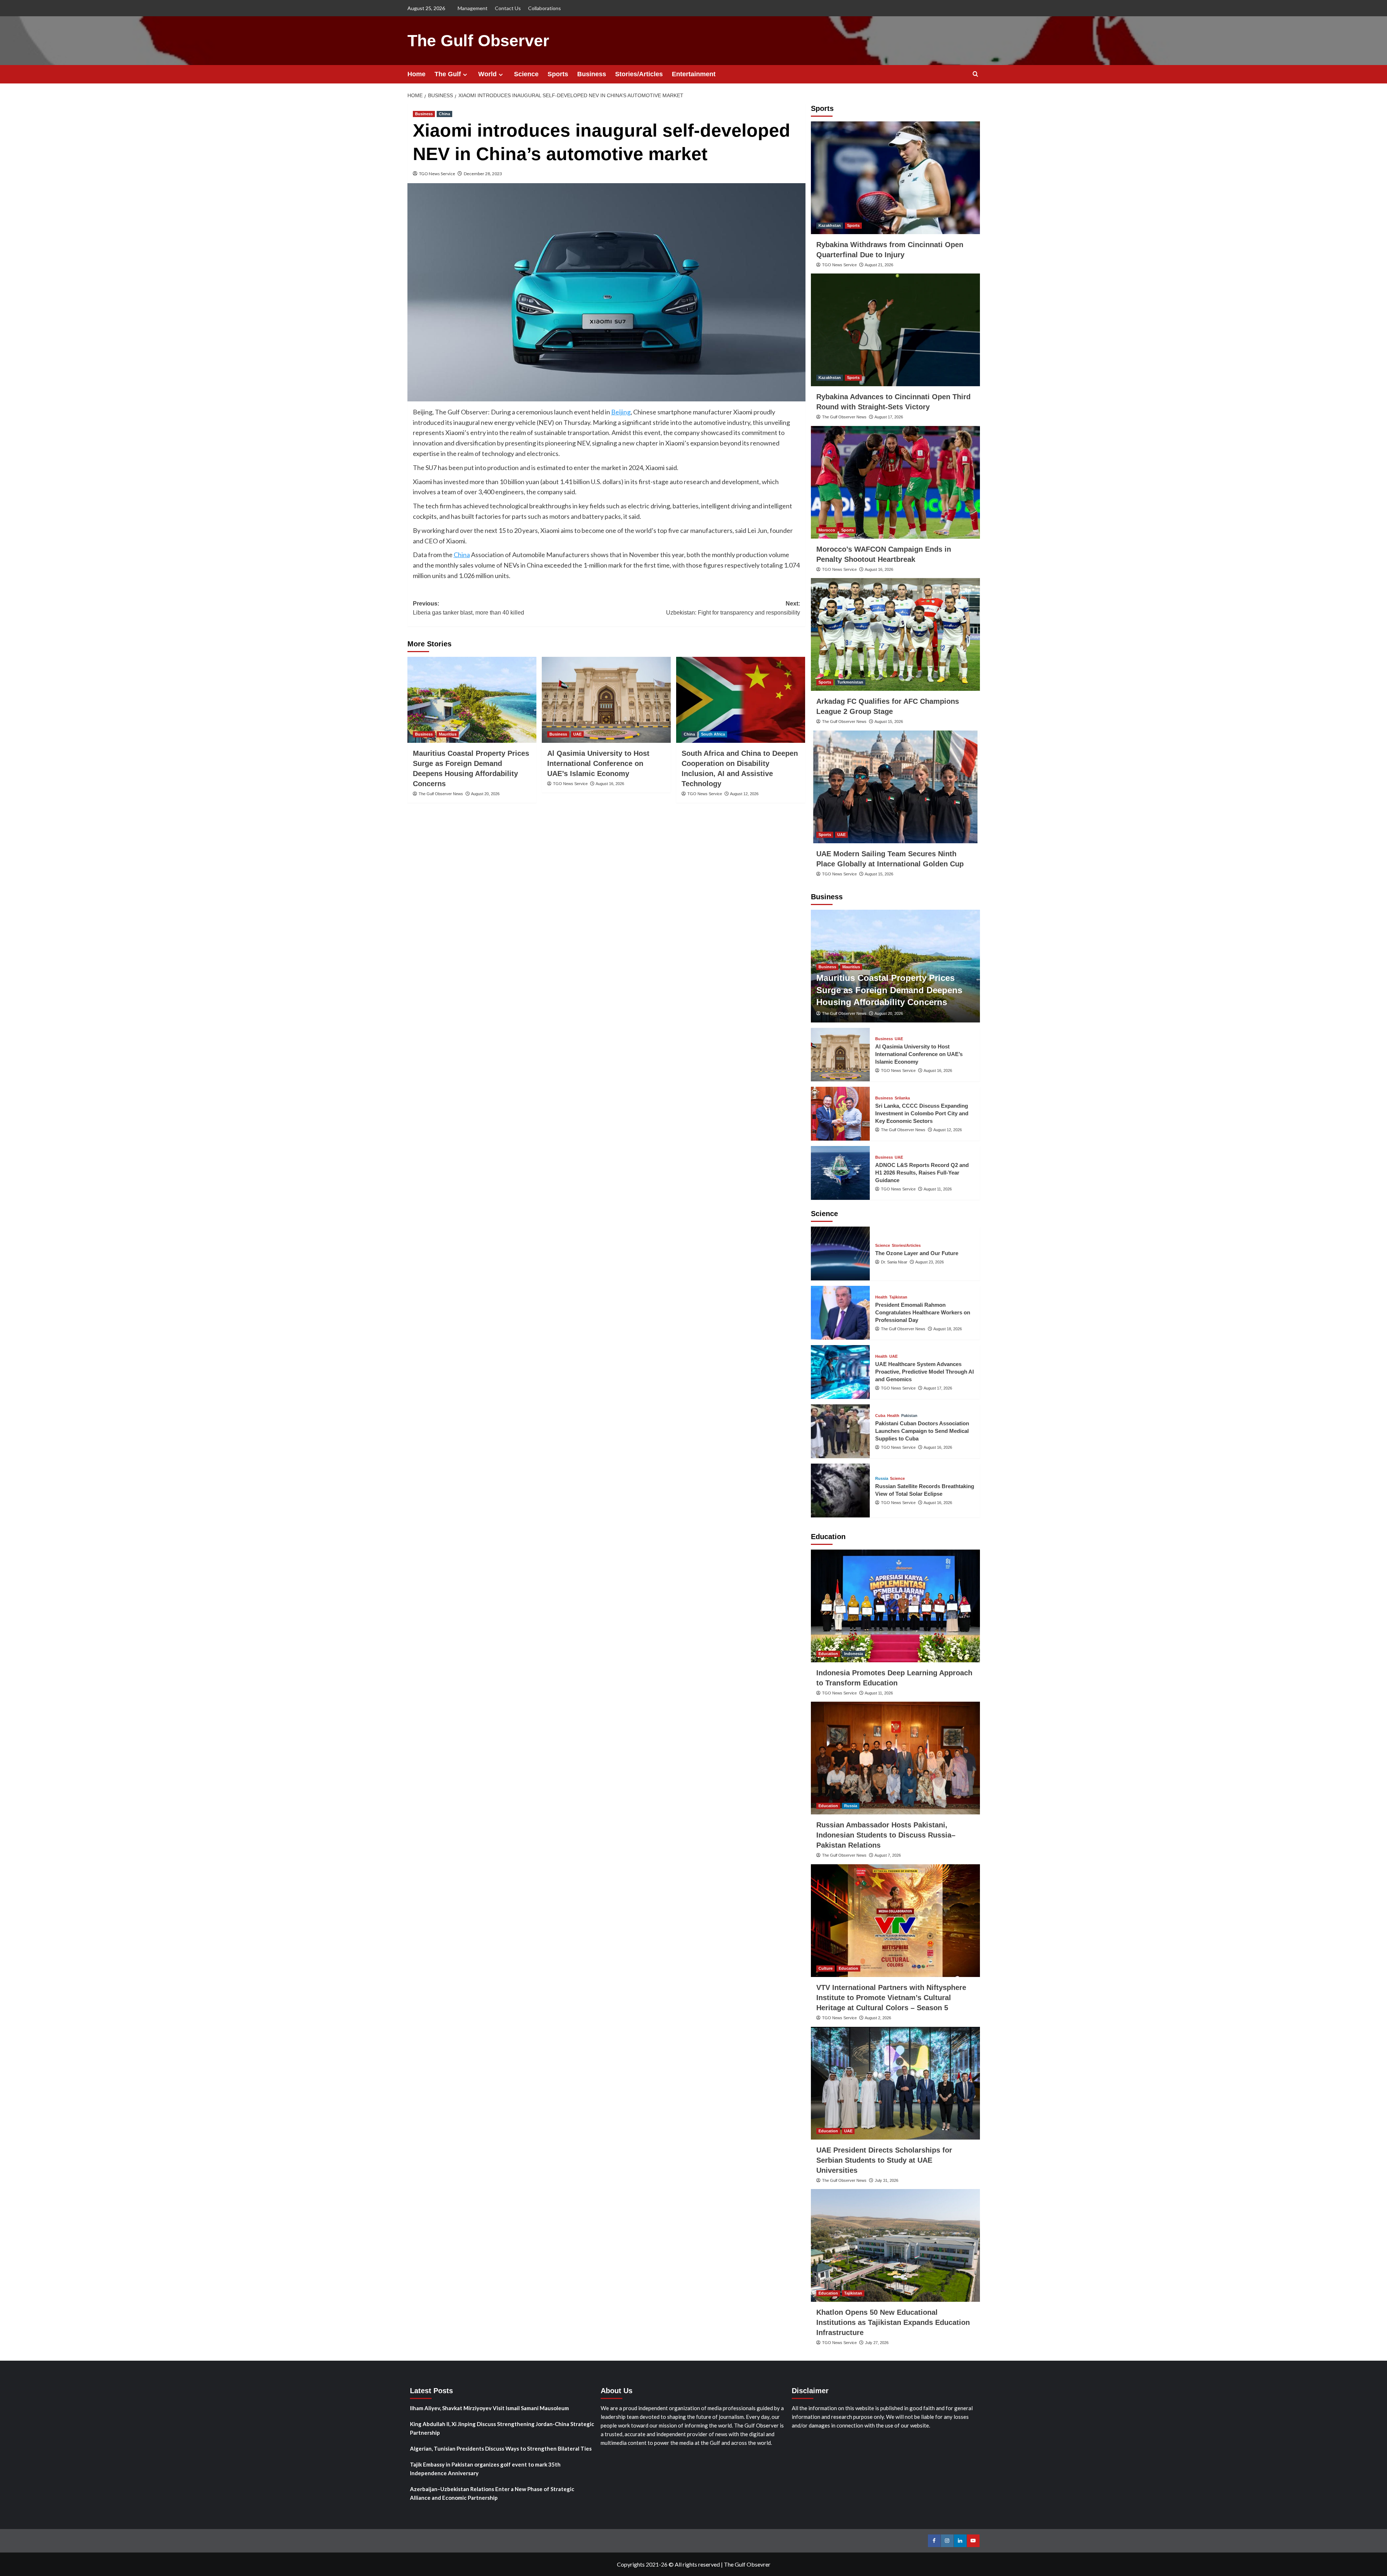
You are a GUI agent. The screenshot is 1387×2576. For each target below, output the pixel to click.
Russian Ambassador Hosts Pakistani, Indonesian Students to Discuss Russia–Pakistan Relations (886, 1835)
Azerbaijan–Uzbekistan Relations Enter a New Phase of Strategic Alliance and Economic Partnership (492, 2493)
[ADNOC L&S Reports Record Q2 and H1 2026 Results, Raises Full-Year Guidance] (841, 1173)
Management (473, 8)
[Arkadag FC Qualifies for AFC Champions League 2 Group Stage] (895, 634)
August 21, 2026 (879, 265)
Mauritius (448, 734)
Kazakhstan (830, 225)
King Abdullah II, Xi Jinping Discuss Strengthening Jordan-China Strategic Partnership (502, 2428)
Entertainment (694, 74)
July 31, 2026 (887, 2180)
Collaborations (545, 8)
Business (592, 74)
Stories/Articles (639, 74)
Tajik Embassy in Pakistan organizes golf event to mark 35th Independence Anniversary (485, 2469)
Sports (558, 74)
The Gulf (448, 74)
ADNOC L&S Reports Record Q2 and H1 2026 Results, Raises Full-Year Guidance (922, 1173)
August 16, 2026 (610, 784)
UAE (577, 734)
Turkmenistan (850, 682)
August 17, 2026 (889, 417)
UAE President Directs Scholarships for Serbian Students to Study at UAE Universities (884, 2160)
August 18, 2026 (948, 1329)
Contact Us (508, 8)
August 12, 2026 (744, 794)
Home (416, 74)
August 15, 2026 (889, 721)
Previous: (468, 608)
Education (828, 1654)
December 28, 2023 (483, 174)
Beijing (621, 412)
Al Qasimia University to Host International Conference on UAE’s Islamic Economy (598, 763)
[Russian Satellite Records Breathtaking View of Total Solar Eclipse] (841, 1491)
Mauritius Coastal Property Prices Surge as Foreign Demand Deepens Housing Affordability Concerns (889, 990)
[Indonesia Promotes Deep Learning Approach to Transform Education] (895, 1606)
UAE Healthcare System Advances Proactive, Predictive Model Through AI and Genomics (924, 1372)
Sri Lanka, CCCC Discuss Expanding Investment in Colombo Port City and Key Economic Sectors (922, 1113)
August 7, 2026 (888, 1855)
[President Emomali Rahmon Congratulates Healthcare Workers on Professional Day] (841, 1313)
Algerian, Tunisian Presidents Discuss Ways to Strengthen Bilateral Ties (501, 2448)
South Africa (713, 734)
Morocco (827, 530)
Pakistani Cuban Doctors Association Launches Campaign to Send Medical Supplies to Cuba (922, 1431)
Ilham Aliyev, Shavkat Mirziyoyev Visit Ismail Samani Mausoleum (489, 2408)
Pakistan (909, 1416)
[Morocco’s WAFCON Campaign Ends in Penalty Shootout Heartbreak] (895, 482)
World (487, 74)
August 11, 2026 (938, 1189)
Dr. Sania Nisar (894, 1262)
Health (881, 1297)
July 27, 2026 (877, 2343)
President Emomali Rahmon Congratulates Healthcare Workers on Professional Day (923, 1312)
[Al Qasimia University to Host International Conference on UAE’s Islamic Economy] (606, 700)
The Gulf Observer (478, 41)
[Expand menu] (465, 75)
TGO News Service (437, 174)
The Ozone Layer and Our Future (917, 1253)
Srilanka (902, 1098)
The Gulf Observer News (441, 794)
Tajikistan (898, 1297)
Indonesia (854, 1654)
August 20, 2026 (485, 794)
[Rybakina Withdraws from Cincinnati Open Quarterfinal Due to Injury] (895, 178)
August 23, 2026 (930, 1262)
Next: (733, 608)
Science (526, 74)
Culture (826, 1968)
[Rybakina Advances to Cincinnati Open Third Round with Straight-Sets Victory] (895, 330)
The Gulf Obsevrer (747, 2564)
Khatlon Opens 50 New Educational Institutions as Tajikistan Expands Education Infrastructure (893, 2322)
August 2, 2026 (878, 2018)
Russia (882, 1479)
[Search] (975, 74)
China (444, 114)
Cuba (880, 1416)
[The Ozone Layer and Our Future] (841, 1253)
